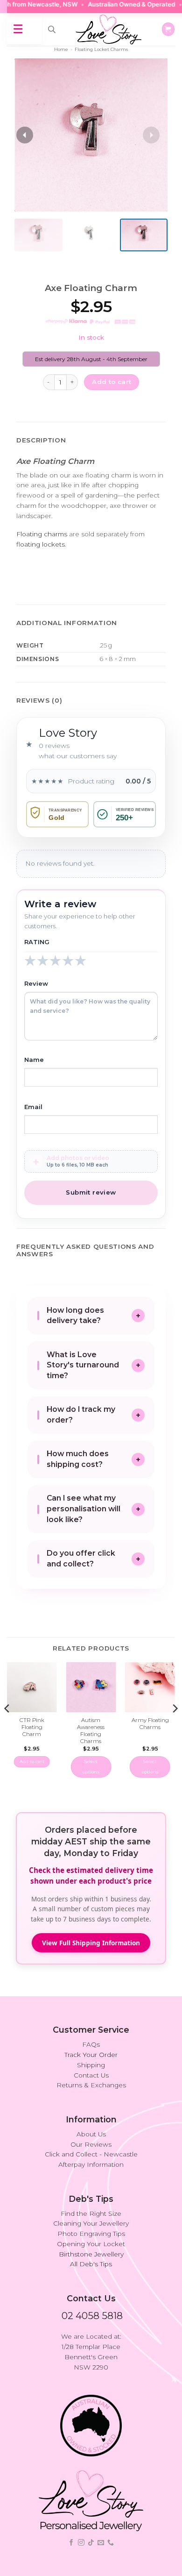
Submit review (91, 1192)
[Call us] (111, 2543)
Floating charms (42, 534)
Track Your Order (91, 2055)
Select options (91, 1767)
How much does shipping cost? (78, 1459)
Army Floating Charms (150, 1724)
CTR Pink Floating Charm (32, 1727)
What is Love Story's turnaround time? (83, 1365)
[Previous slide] (25, 135)
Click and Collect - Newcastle (91, 2154)
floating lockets (41, 544)
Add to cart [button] (32, 1761)
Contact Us (91, 2075)
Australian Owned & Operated (118, 4)
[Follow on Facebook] (71, 2543)
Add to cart (112, 382)
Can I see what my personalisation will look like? (84, 1509)
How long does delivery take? (75, 1316)
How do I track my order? (81, 1415)
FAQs (91, 2044)
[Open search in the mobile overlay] (52, 29)
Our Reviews (91, 2144)
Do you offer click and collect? (81, 1558)
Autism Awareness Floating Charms (91, 1731)
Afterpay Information (91, 2164)
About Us (91, 2134)
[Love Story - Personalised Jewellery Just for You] (108, 29)
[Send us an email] (101, 2543)
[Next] (175, 1727)
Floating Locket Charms (101, 49)
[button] (168, 29)
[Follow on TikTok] (91, 2543)
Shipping (91, 2065)
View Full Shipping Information (91, 1943)
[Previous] (7, 1727)
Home (61, 49)
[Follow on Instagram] (81, 2543)
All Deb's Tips (91, 2264)
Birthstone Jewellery (91, 2254)
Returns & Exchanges (91, 2085)
